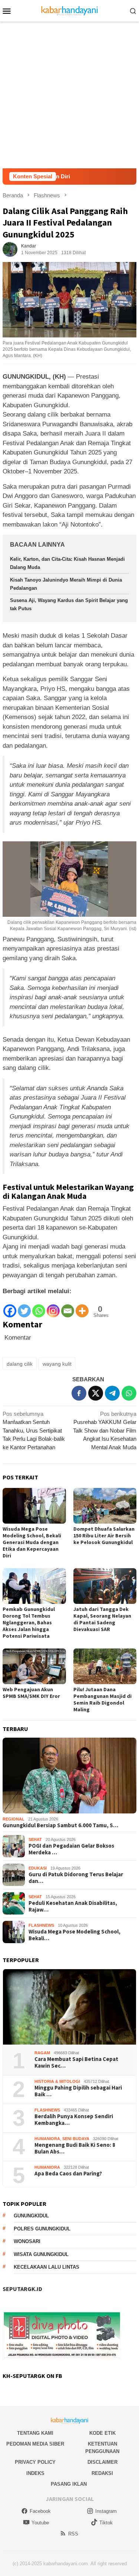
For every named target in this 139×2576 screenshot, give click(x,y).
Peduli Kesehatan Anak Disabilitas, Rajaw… (73, 1906)
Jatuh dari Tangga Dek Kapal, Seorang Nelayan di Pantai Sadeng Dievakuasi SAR (102, 1619)
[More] (82, 1307)
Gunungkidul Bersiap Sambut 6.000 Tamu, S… (60, 1825)
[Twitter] (24, 1307)
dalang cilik (20, 1364)
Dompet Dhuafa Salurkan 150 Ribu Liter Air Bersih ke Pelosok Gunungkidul (104, 1535)
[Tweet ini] (96, 1393)
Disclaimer (102, 2462)
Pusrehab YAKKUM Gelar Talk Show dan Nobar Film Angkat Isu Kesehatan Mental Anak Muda (105, 1431)
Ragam (42, 2053)
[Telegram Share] (112, 1393)
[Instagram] (53, 1307)
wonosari (27, 2241)
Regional (14, 1819)
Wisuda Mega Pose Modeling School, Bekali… (75, 1935)
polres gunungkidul (42, 2229)
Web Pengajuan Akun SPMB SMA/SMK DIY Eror (31, 1693)
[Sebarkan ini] (79, 1393)
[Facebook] (10, 1307)
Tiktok (106, 2523)
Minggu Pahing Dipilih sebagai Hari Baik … (78, 2091)
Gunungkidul (31, 2216)
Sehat (35, 1839)
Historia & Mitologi (57, 2081)
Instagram (106, 2511)
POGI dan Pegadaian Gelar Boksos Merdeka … (71, 1849)
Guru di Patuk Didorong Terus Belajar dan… (76, 1878)
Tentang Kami (35, 2433)
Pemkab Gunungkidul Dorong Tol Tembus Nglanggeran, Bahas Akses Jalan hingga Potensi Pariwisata (29, 1622)
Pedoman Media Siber (35, 2444)
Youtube (40, 2523)
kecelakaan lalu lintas (47, 2267)
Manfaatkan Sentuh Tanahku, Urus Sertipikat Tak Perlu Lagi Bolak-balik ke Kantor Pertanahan (34, 1431)
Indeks (35, 2473)
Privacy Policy (35, 2462)
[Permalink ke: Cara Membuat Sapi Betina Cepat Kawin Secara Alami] (69, 2007)
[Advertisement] (69, 95)
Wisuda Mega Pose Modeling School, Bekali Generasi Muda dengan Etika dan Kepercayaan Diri (32, 1542)
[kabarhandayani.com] (69, 10)
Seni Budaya (76, 2139)
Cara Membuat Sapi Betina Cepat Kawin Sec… (76, 2062)
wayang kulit (57, 1364)
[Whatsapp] (39, 1307)
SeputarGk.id (22, 2289)
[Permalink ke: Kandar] (10, 249)
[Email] (68, 1307)
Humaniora (47, 2139)
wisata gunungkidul (41, 2254)
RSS (73, 2534)
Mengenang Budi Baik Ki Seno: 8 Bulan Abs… (75, 2148)
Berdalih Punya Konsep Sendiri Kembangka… (74, 2120)
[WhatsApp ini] (129, 1393)
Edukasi (38, 1868)
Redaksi (102, 2473)
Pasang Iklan (69, 2484)
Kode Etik (102, 2433)
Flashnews (41, 1925)
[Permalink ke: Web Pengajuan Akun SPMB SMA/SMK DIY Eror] (34, 1666)
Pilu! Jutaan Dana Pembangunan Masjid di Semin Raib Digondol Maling (102, 1699)
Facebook (40, 2511)
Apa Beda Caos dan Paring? (68, 2174)
